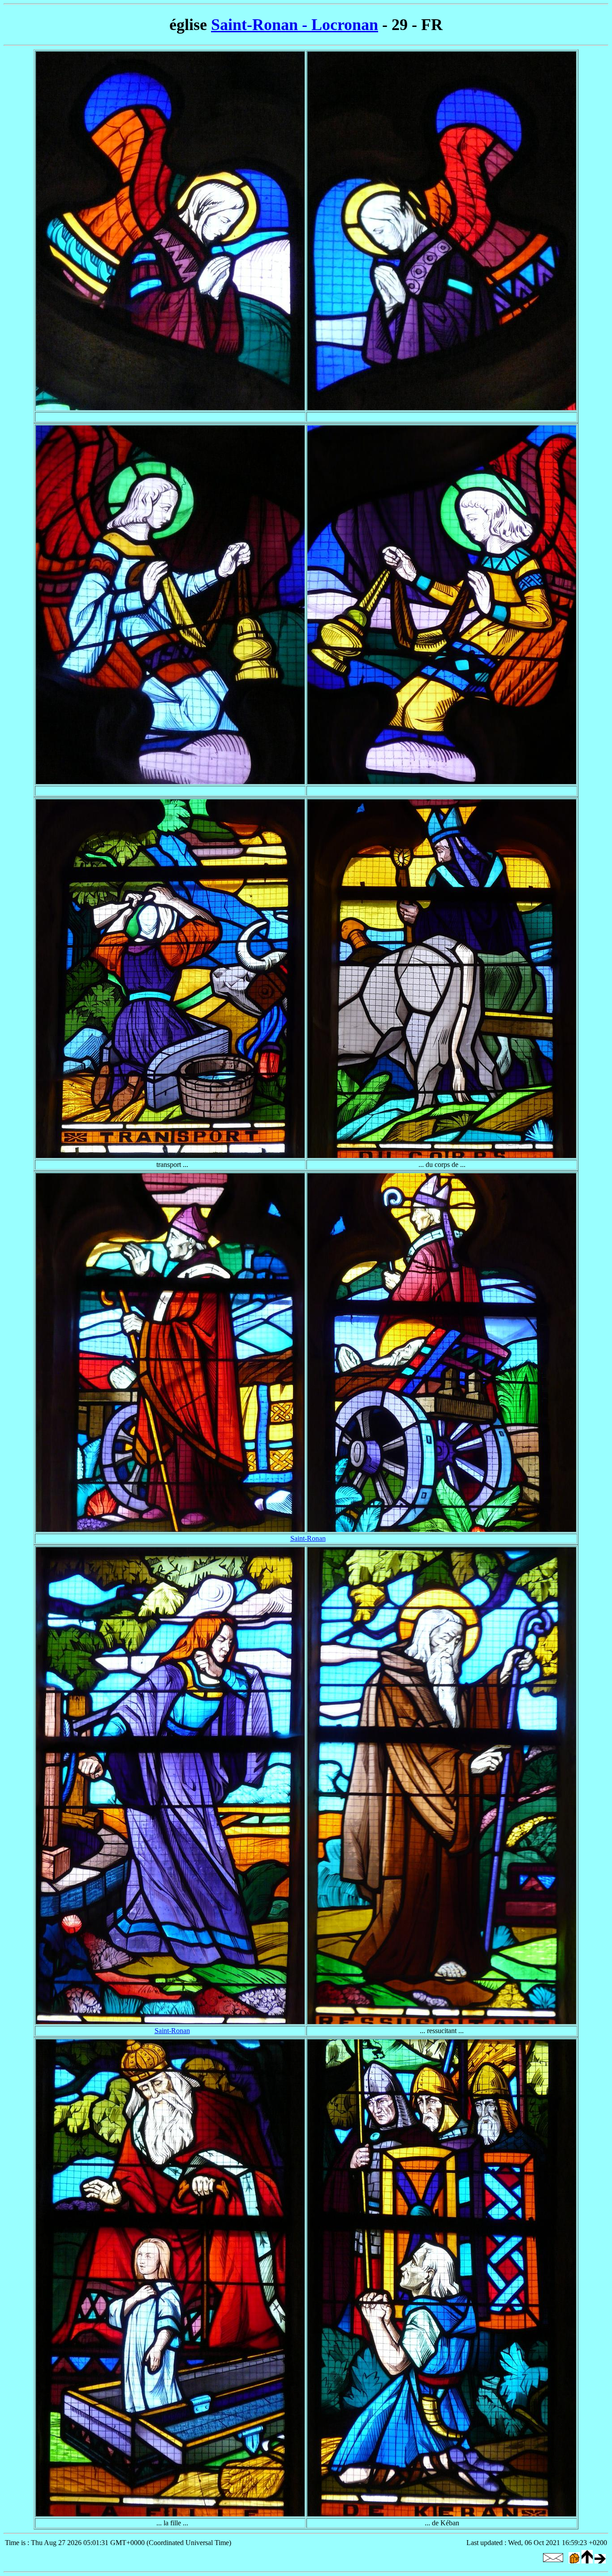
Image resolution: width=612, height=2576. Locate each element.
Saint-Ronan (308, 1538)
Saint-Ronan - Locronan (295, 25)
